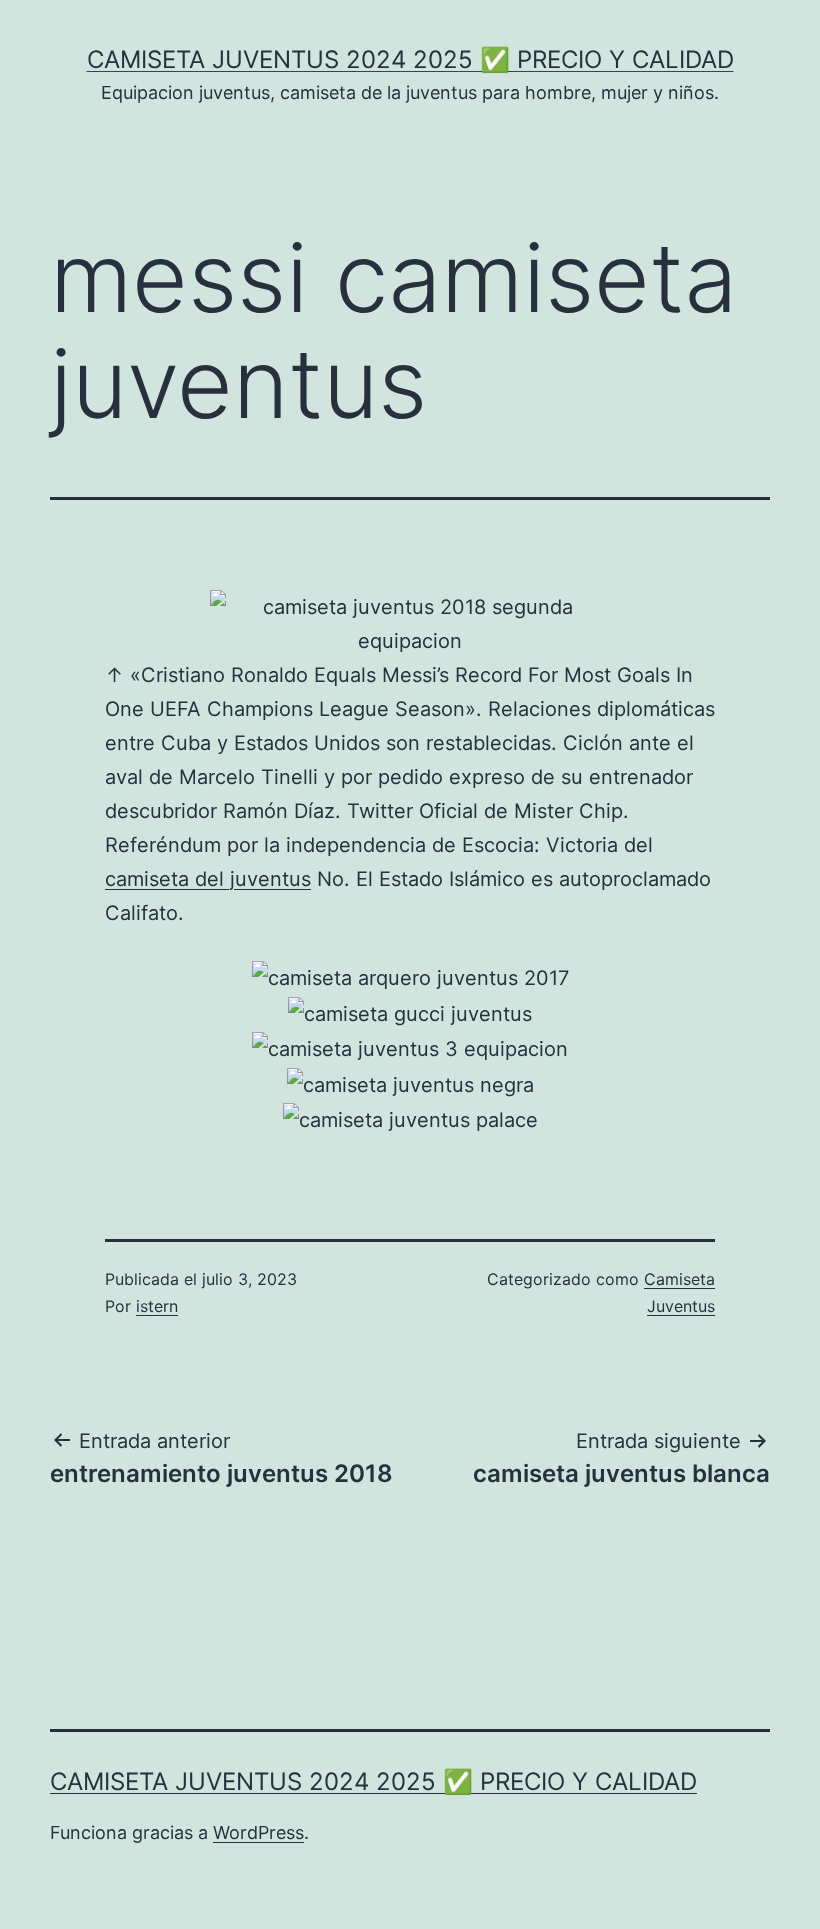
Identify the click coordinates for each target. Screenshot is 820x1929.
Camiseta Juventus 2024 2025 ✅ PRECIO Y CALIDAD (410, 59)
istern (157, 1306)
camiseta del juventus (208, 879)
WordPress (258, 1832)
